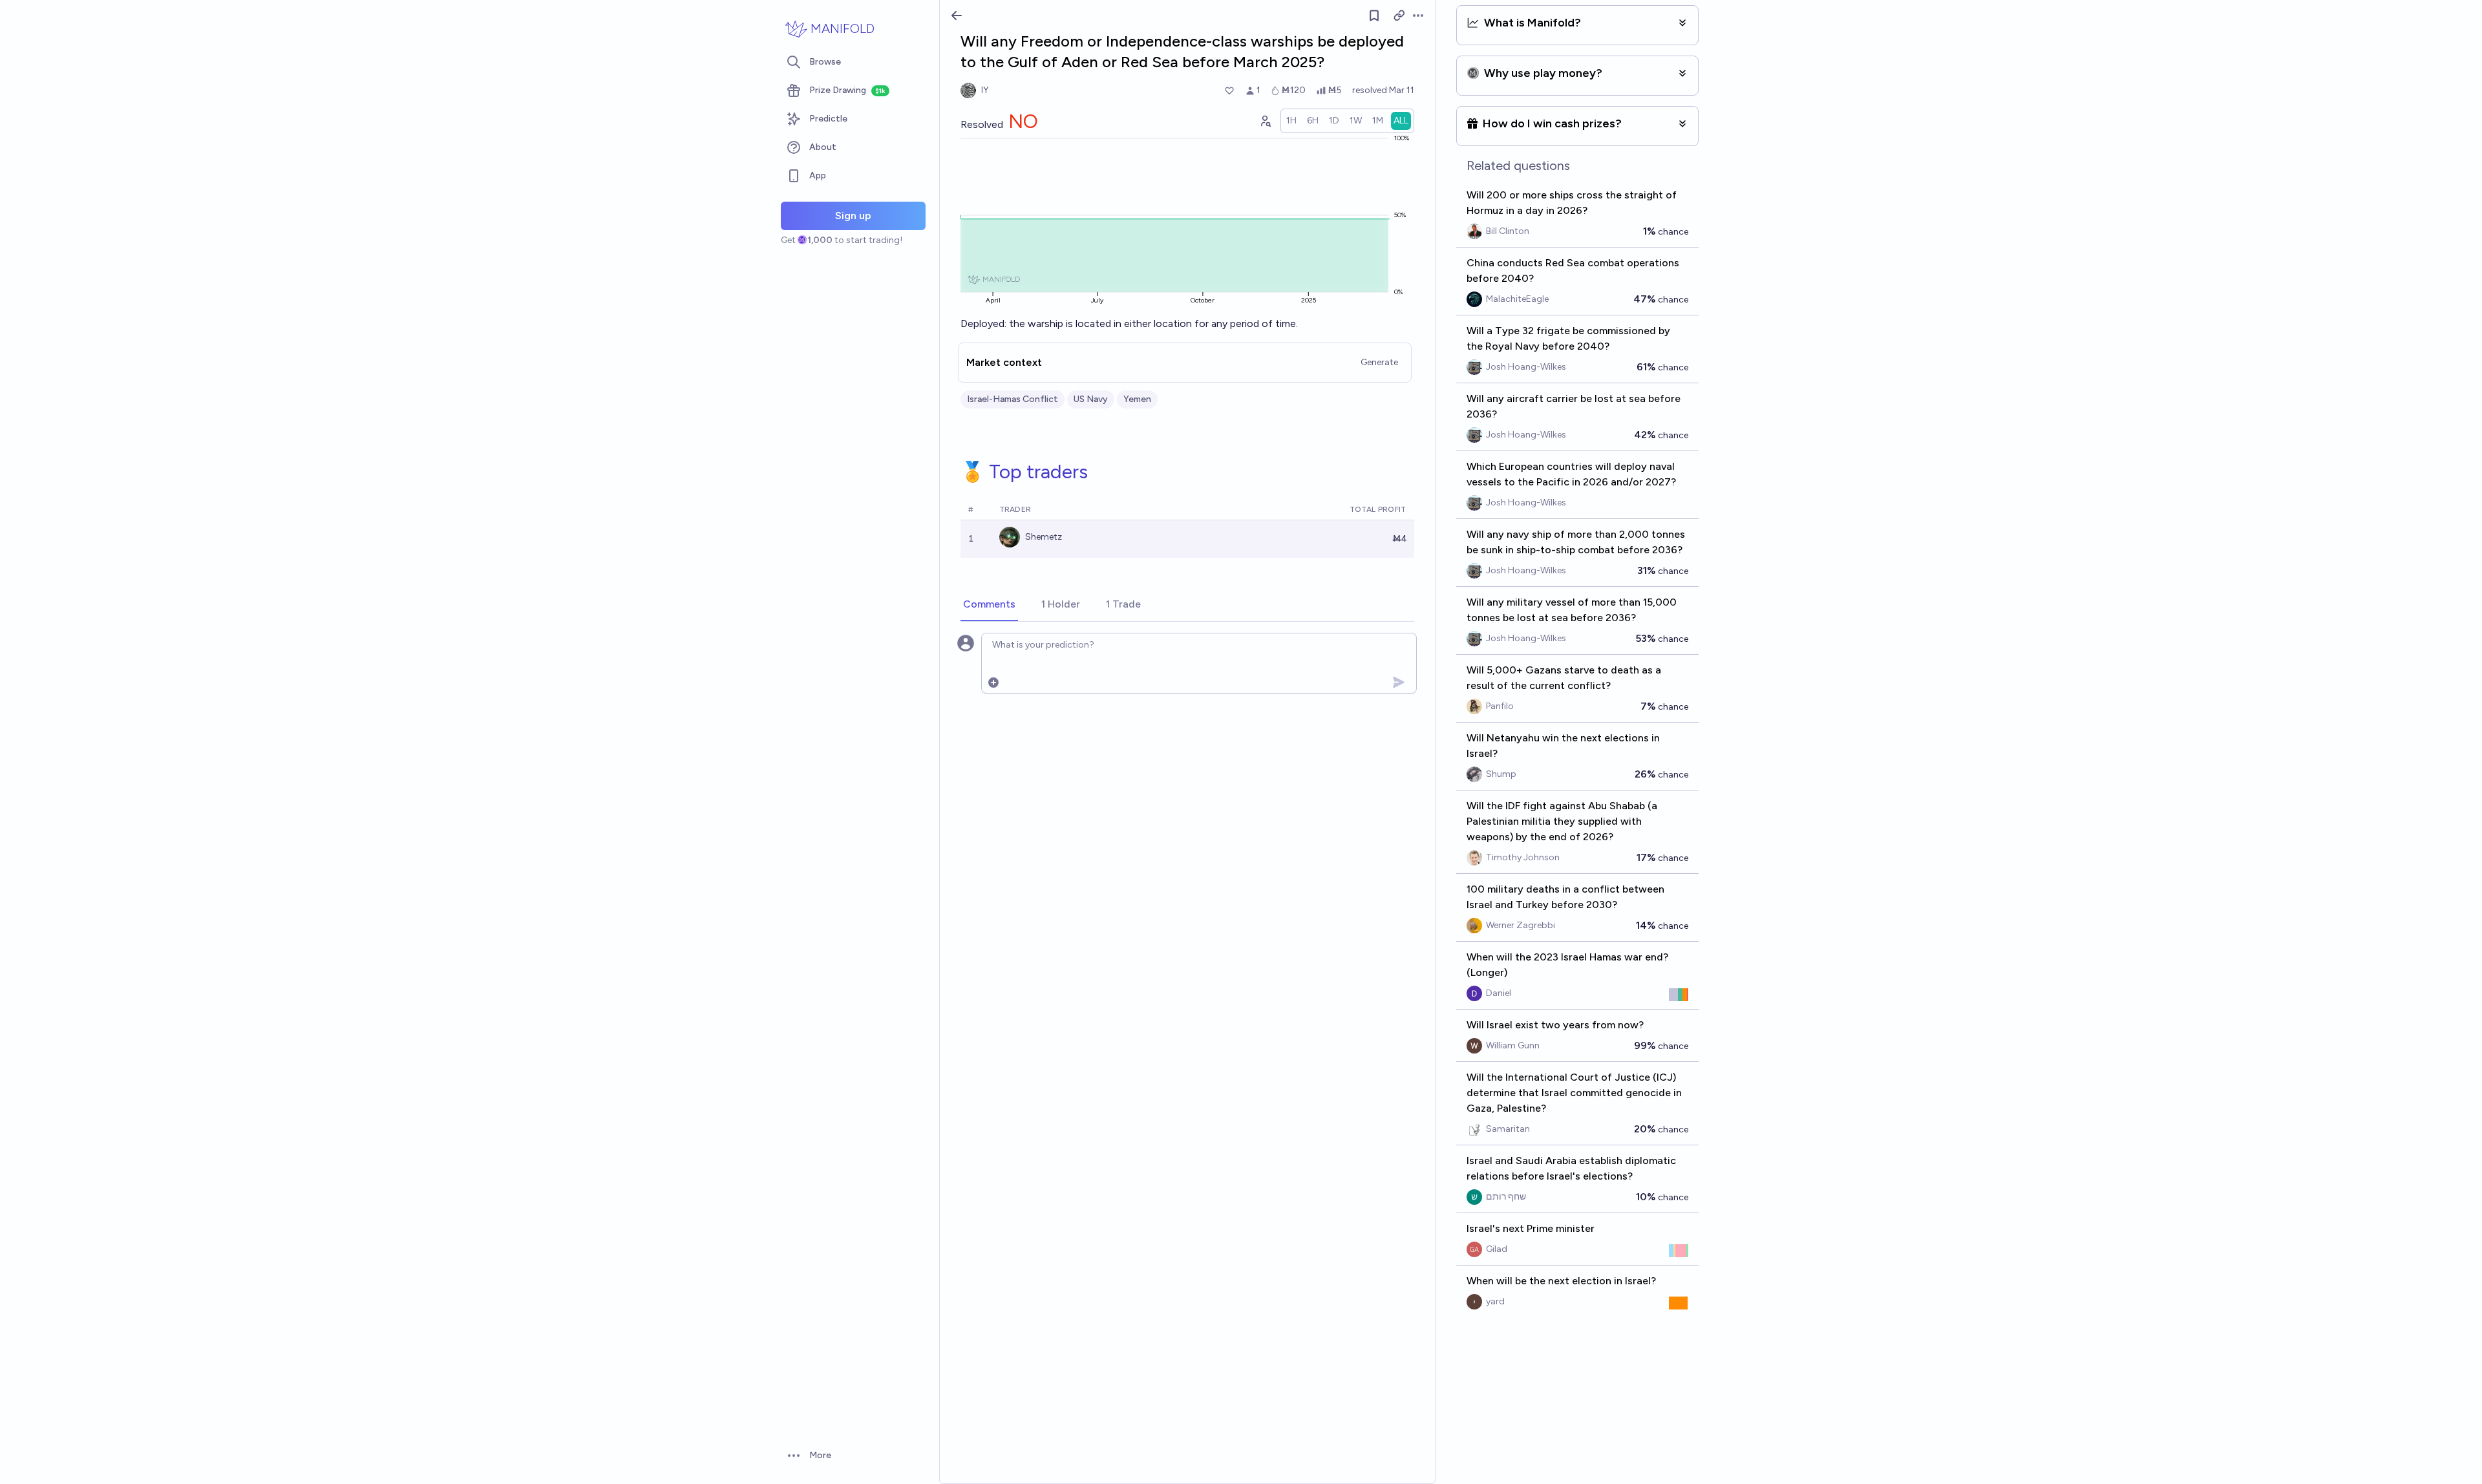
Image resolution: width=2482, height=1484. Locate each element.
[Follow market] (1374, 16)
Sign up (853, 216)
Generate (1379, 362)
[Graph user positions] (1265, 121)
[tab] (989, 605)
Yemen (1137, 399)
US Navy (1091, 399)
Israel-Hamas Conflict (1013, 399)
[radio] (1291, 121)
